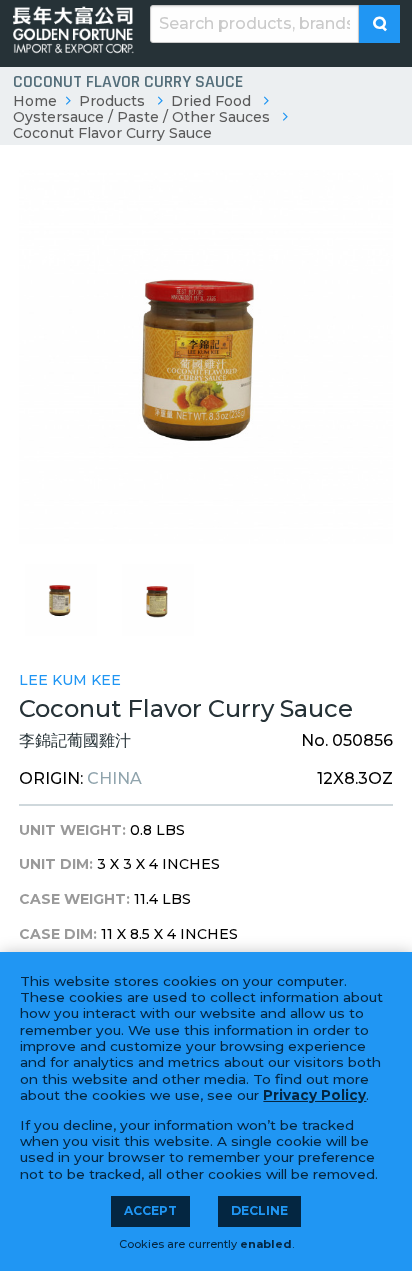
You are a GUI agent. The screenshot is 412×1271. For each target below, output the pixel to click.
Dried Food (211, 101)
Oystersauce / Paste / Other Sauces (141, 117)
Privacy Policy (314, 1095)
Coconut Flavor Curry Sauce (112, 133)
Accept (150, 1210)
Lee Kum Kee (70, 680)
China (114, 778)
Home (35, 101)
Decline (259, 1210)
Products (112, 101)
